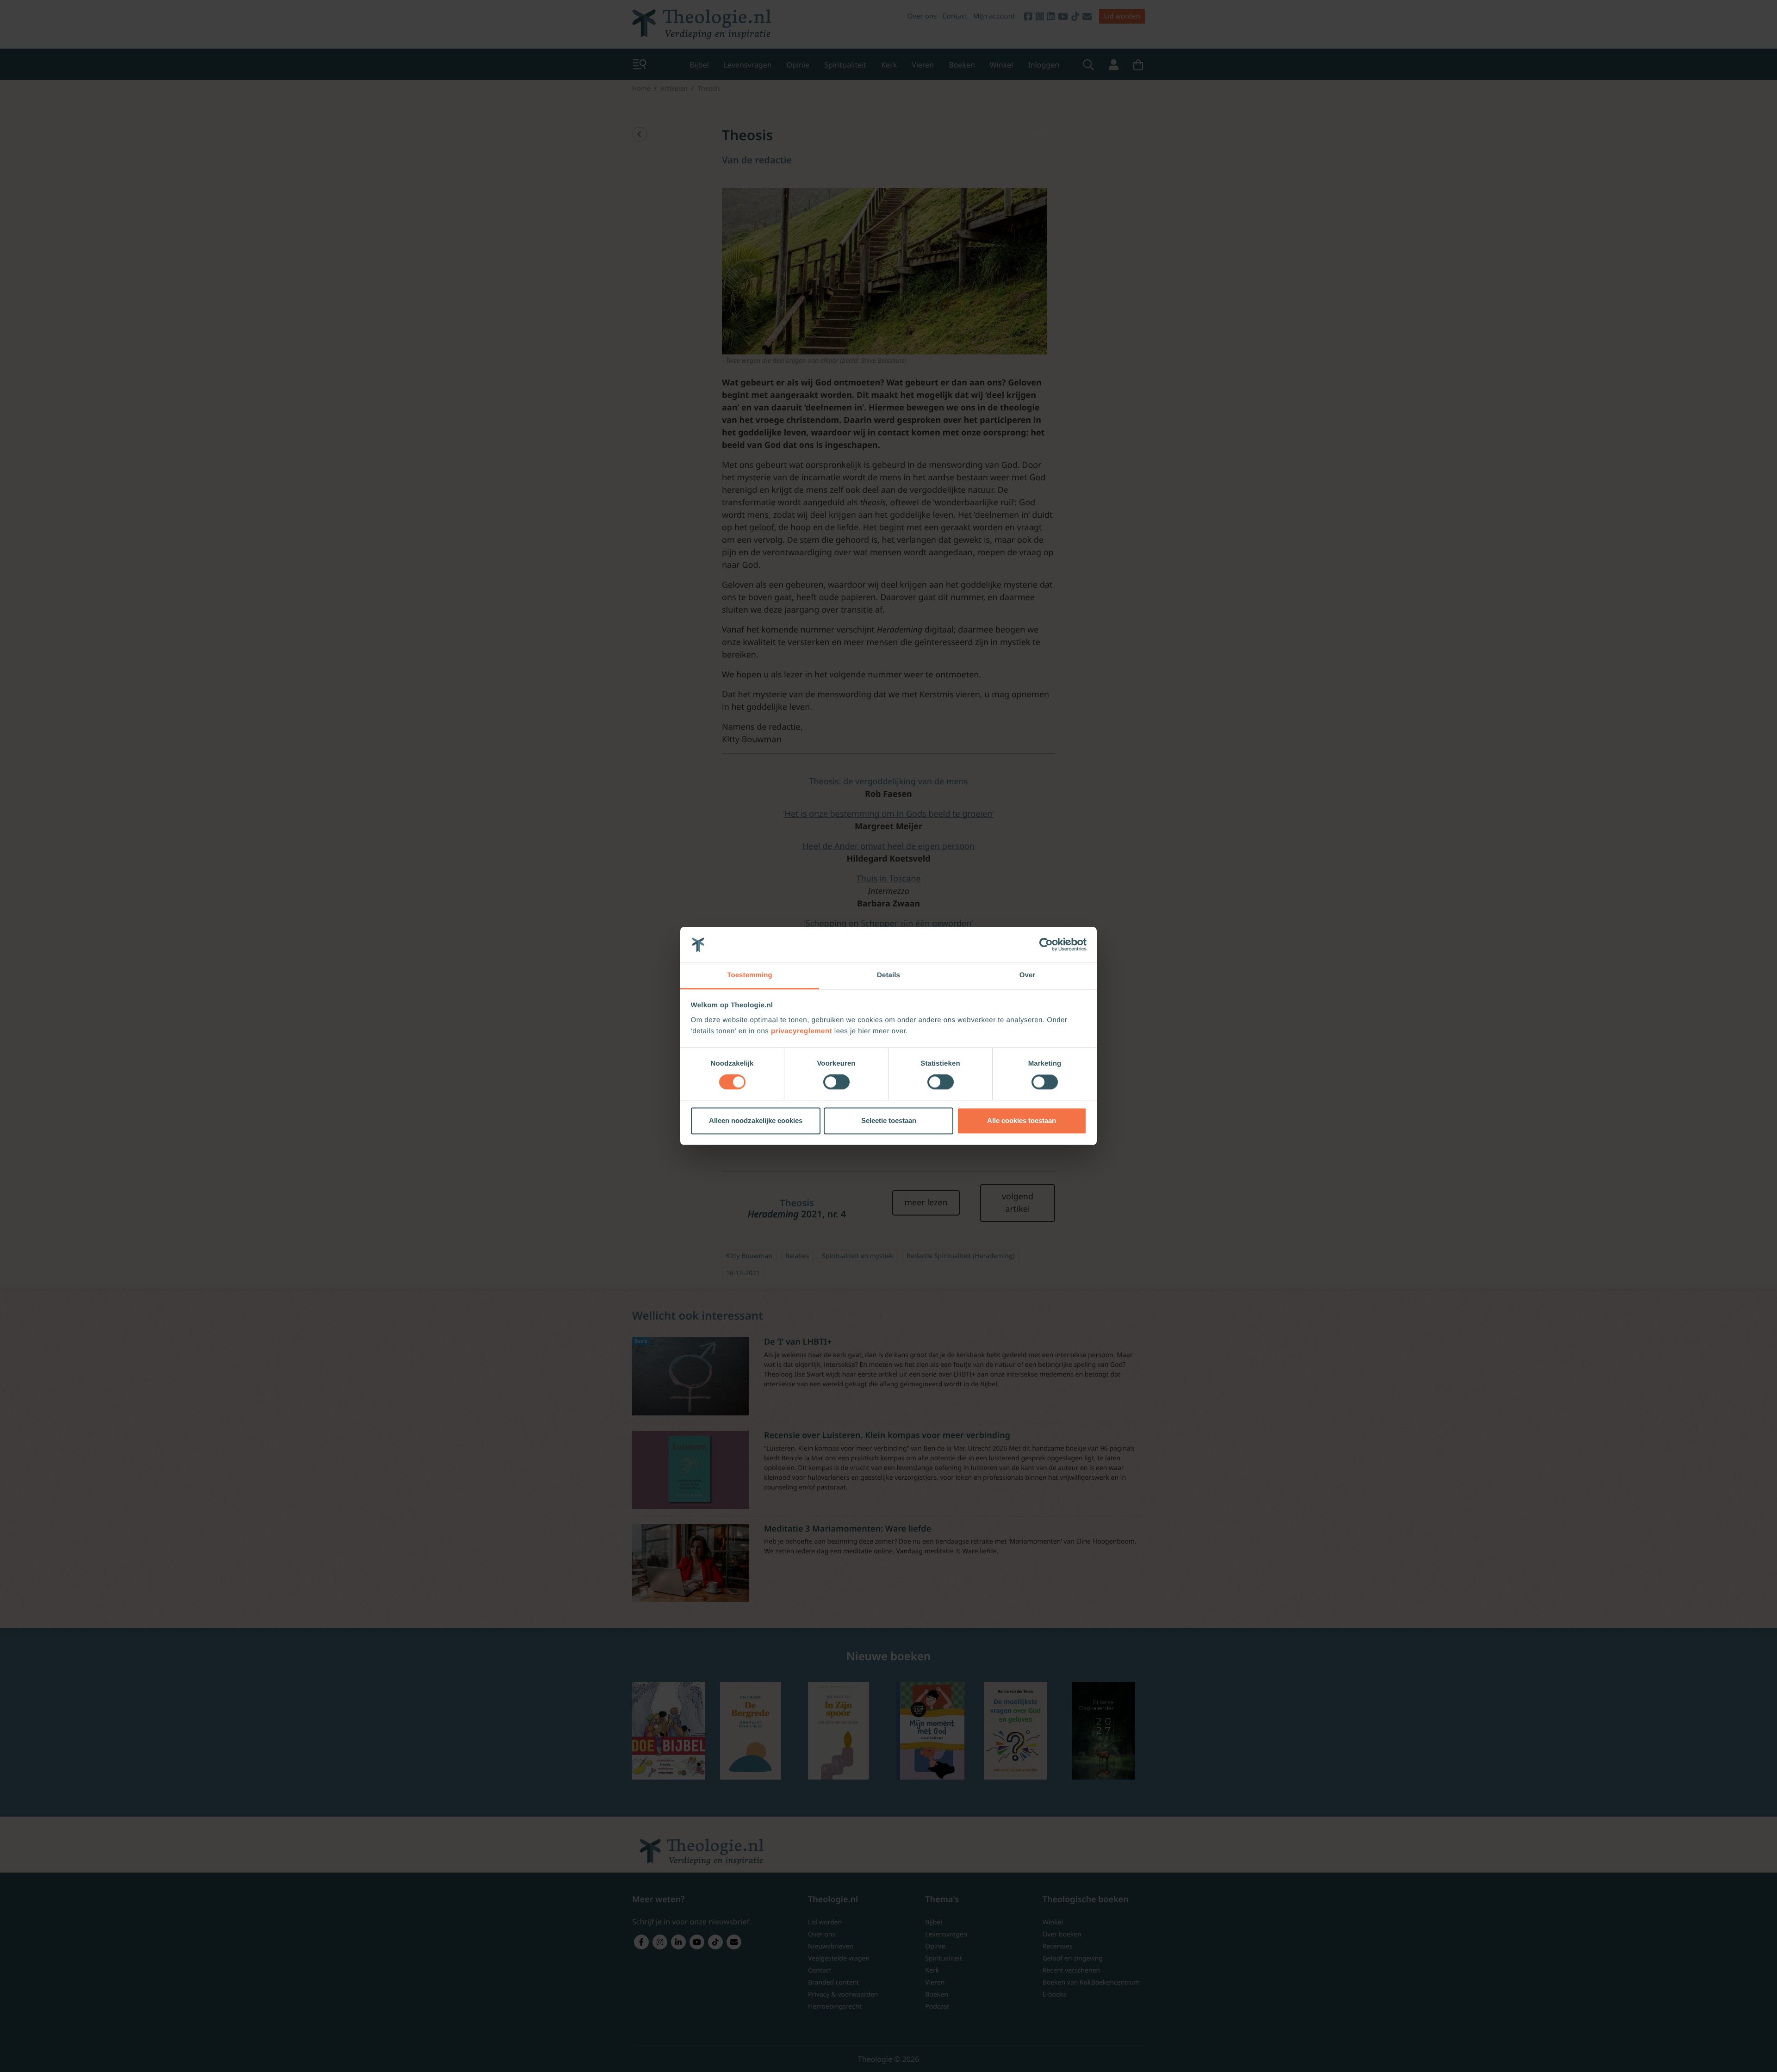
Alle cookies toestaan (1022, 1120)
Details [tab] (888, 975)
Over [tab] (1028, 975)
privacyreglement (802, 1031)
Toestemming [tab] (750, 975)
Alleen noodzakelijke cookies (756, 1120)
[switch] (836, 1082)
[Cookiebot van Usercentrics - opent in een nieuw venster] (1046, 945)
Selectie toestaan (889, 1120)
